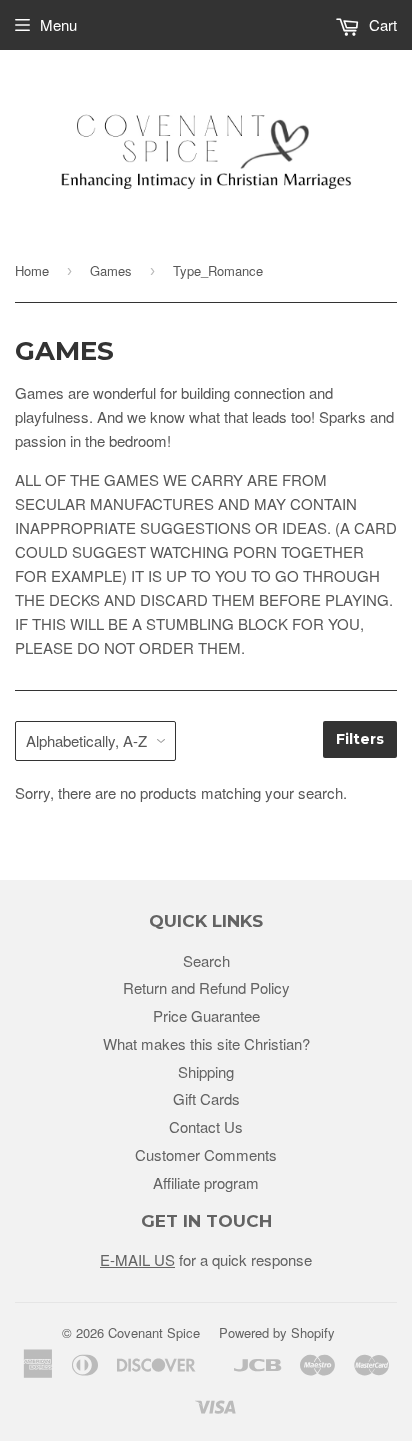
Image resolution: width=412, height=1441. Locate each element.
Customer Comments (206, 1154)
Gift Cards (206, 1098)
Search (206, 960)
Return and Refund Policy (206, 987)
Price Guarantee (206, 1015)
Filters (360, 739)
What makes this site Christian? (206, 1043)
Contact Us (206, 1126)
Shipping (206, 1071)
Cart (381, 24)
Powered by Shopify (277, 1332)
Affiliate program (206, 1182)
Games (111, 270)
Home (32, 270)
